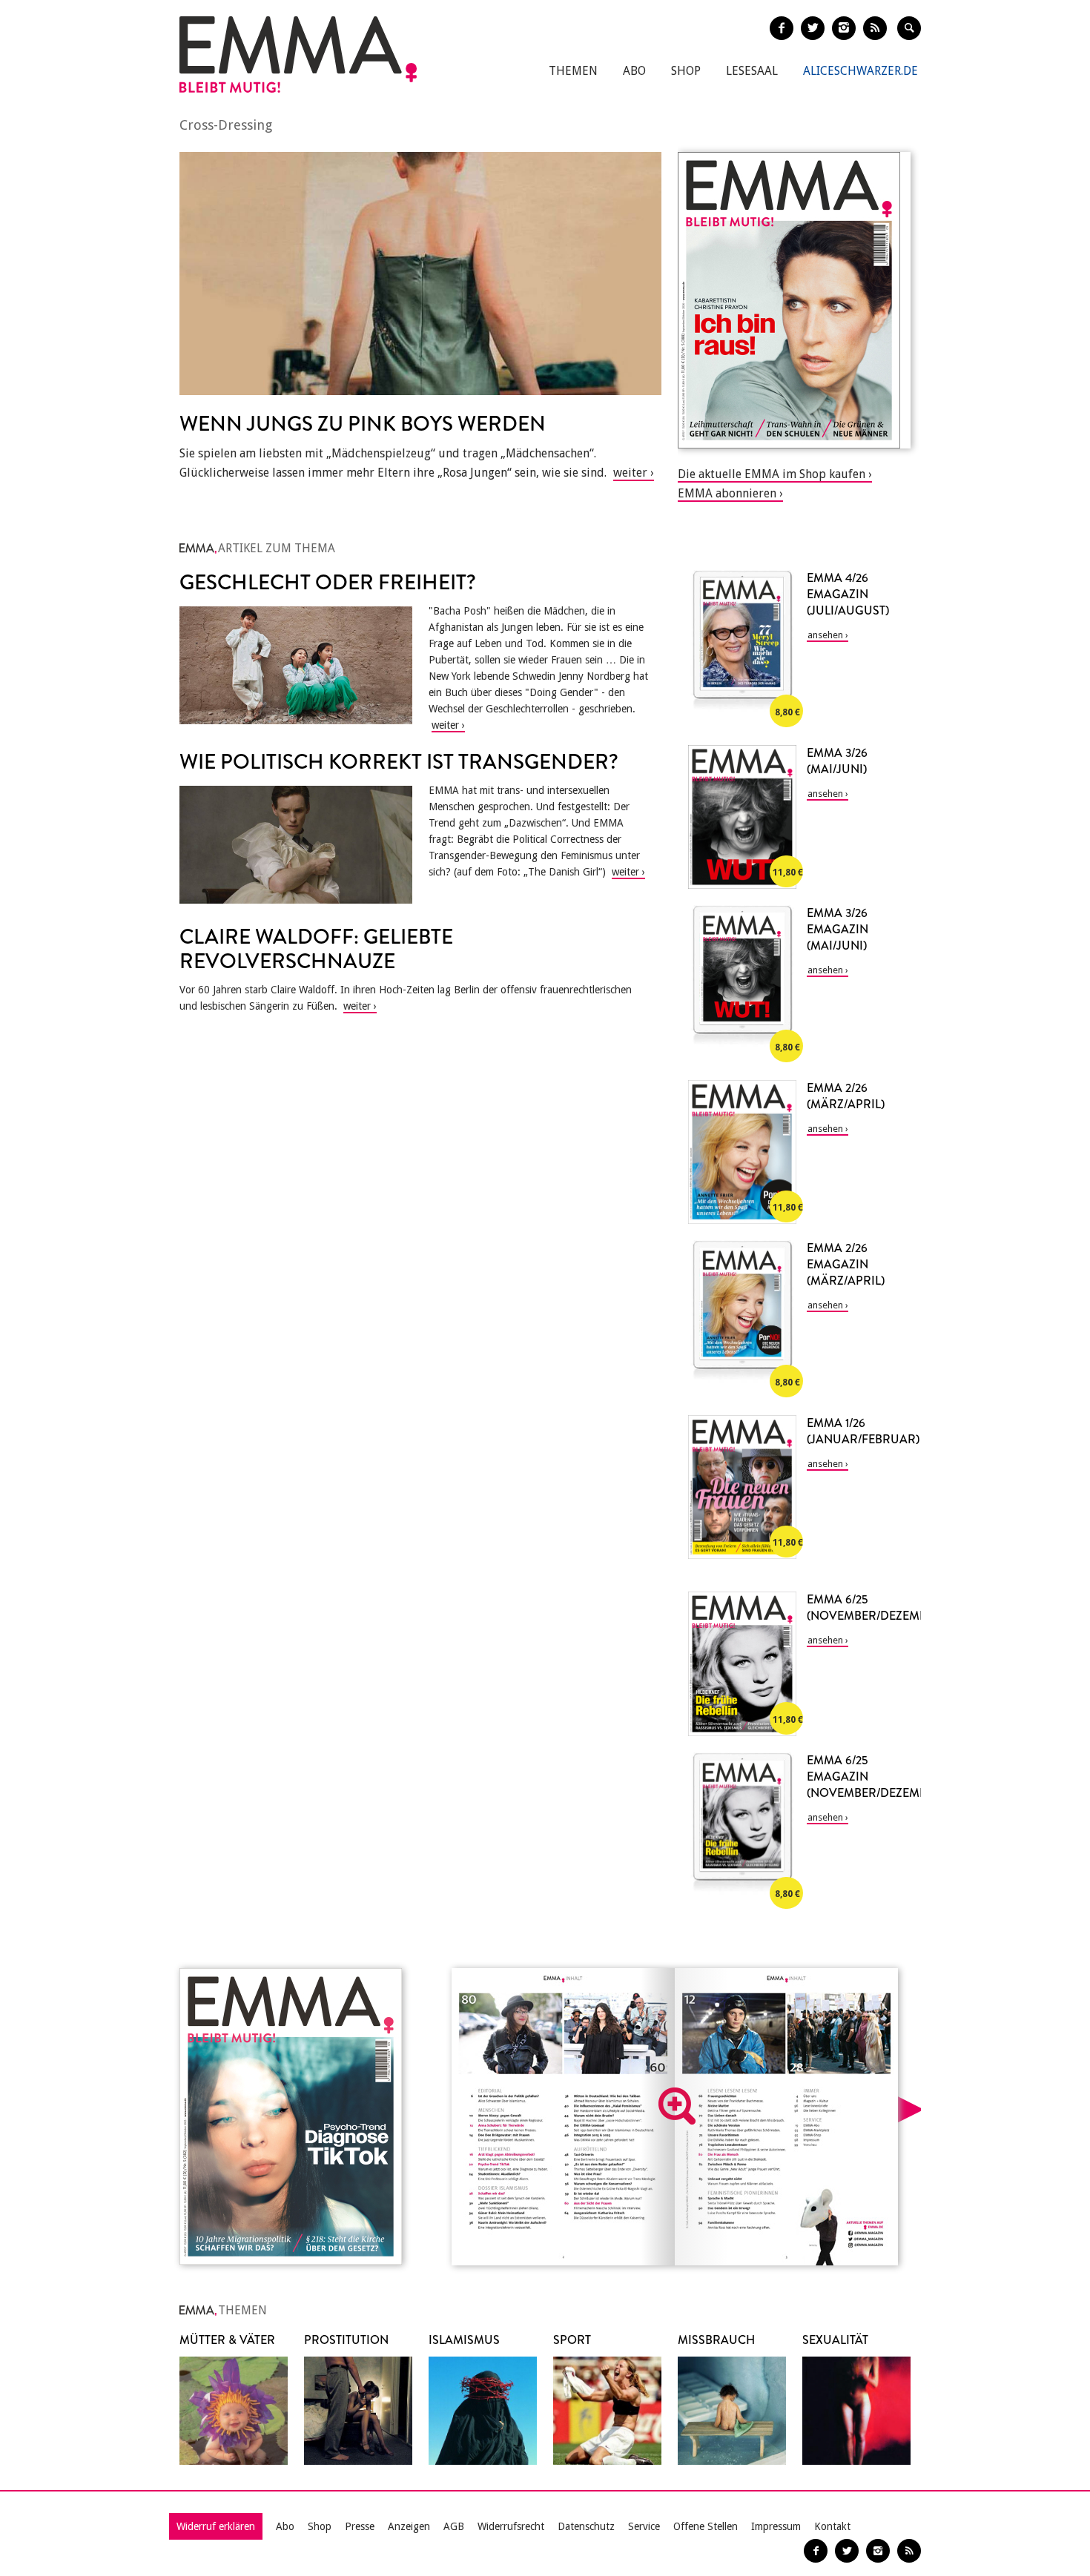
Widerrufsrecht (511, 2526)
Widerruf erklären (216, 2526)
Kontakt (832, 2526)
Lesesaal (752, 71)
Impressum (776, 2526)
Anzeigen (409, 2526)
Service (644, 2526)
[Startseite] (298, 54)
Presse (360, 2526)
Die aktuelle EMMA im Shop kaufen (772, 474)
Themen (573, 71)
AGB (454, 2526)
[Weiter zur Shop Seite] (794, 300)
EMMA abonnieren (727, 493)
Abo (634, 71)
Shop (686, 71)
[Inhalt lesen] (677, 2106)
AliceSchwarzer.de (861, 71)
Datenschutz (586, 2526)
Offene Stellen (706, 2526)
